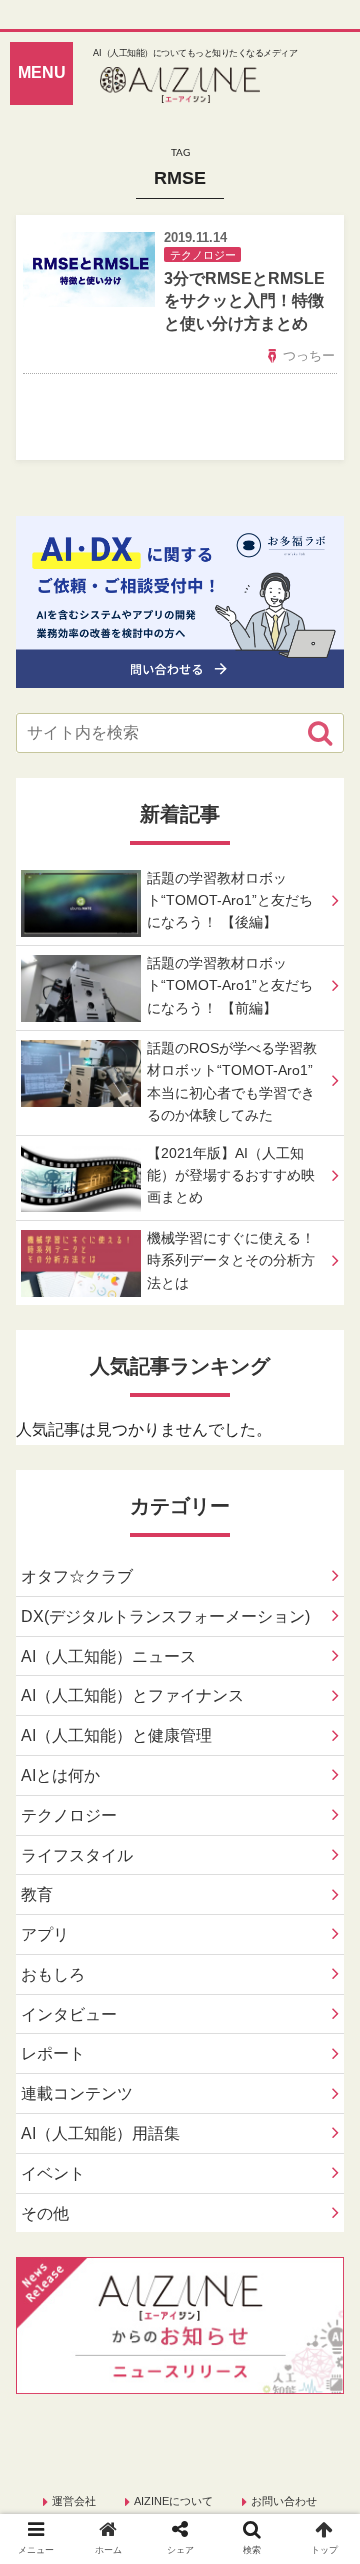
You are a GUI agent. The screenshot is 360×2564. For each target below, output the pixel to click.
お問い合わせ (284, 2501)
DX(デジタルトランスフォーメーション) (165, 1616)
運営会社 (74, 2501)
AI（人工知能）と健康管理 (116, 1735)
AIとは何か (60, 1775)
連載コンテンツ (77, 2093)
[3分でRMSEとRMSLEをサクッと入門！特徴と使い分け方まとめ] (221, 2242)
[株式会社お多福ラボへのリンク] (180, 672)
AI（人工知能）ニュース (108, 1656)
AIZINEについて (173, 2501)
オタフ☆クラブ (77, 1576)
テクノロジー (69, 1815)
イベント (53, 2173)
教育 (37, 1894)
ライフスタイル (77, 1855)
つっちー (309, 355)
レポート (53, 2053)
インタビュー (69, 2014)
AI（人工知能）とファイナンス (132, 1695)
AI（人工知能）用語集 (100, 2133)
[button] (320, 733)
